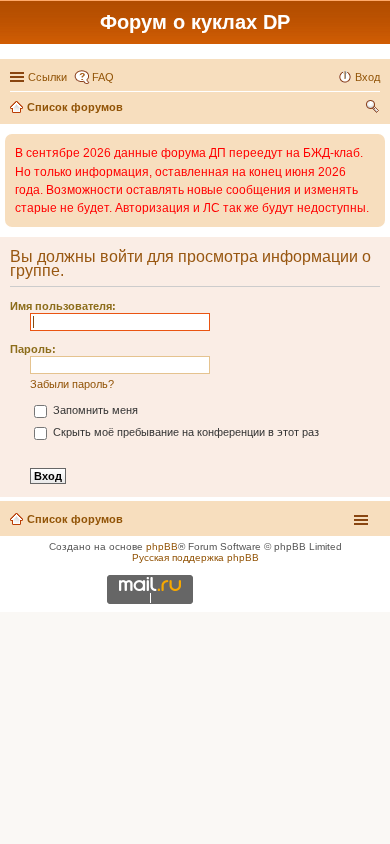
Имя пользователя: (63, 306)
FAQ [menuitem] (103, 77)
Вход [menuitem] (367, 77)
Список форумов (75, 519)
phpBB (162, 546)
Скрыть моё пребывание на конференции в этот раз (184, 432)
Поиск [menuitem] (374, 109)
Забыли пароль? (72, 384)
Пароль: (33, 349)
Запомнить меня (94, 410)
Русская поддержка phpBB (195, 557)
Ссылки (47, 77)
